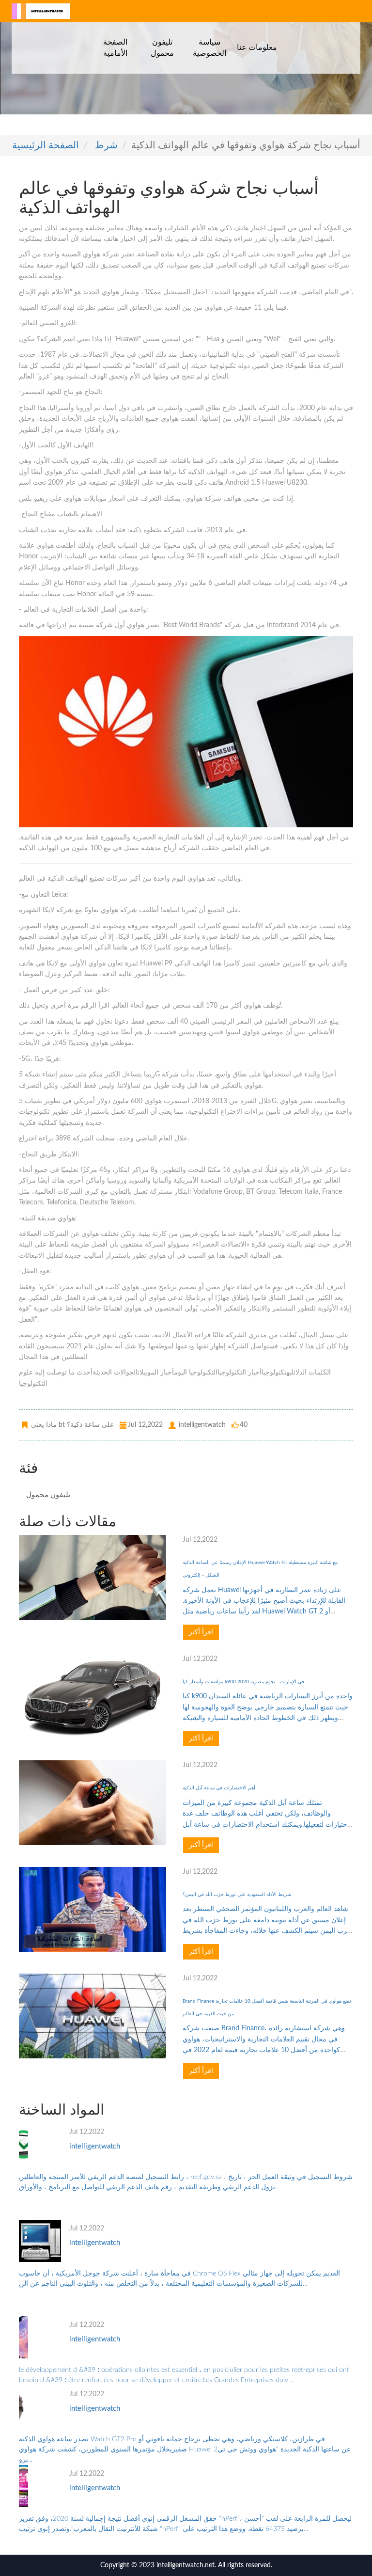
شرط (106, 145)
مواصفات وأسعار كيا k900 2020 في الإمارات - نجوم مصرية (243, 1682)
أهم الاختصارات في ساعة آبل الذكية (219, 1788)
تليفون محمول (162, 47)
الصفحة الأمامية (115, 47)
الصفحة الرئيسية (46, 145)
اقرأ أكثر (201, 1632)
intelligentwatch (95, 2146)
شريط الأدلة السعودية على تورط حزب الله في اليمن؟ (237, 1895)
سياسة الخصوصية (209, 47)
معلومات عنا (257, 47)
